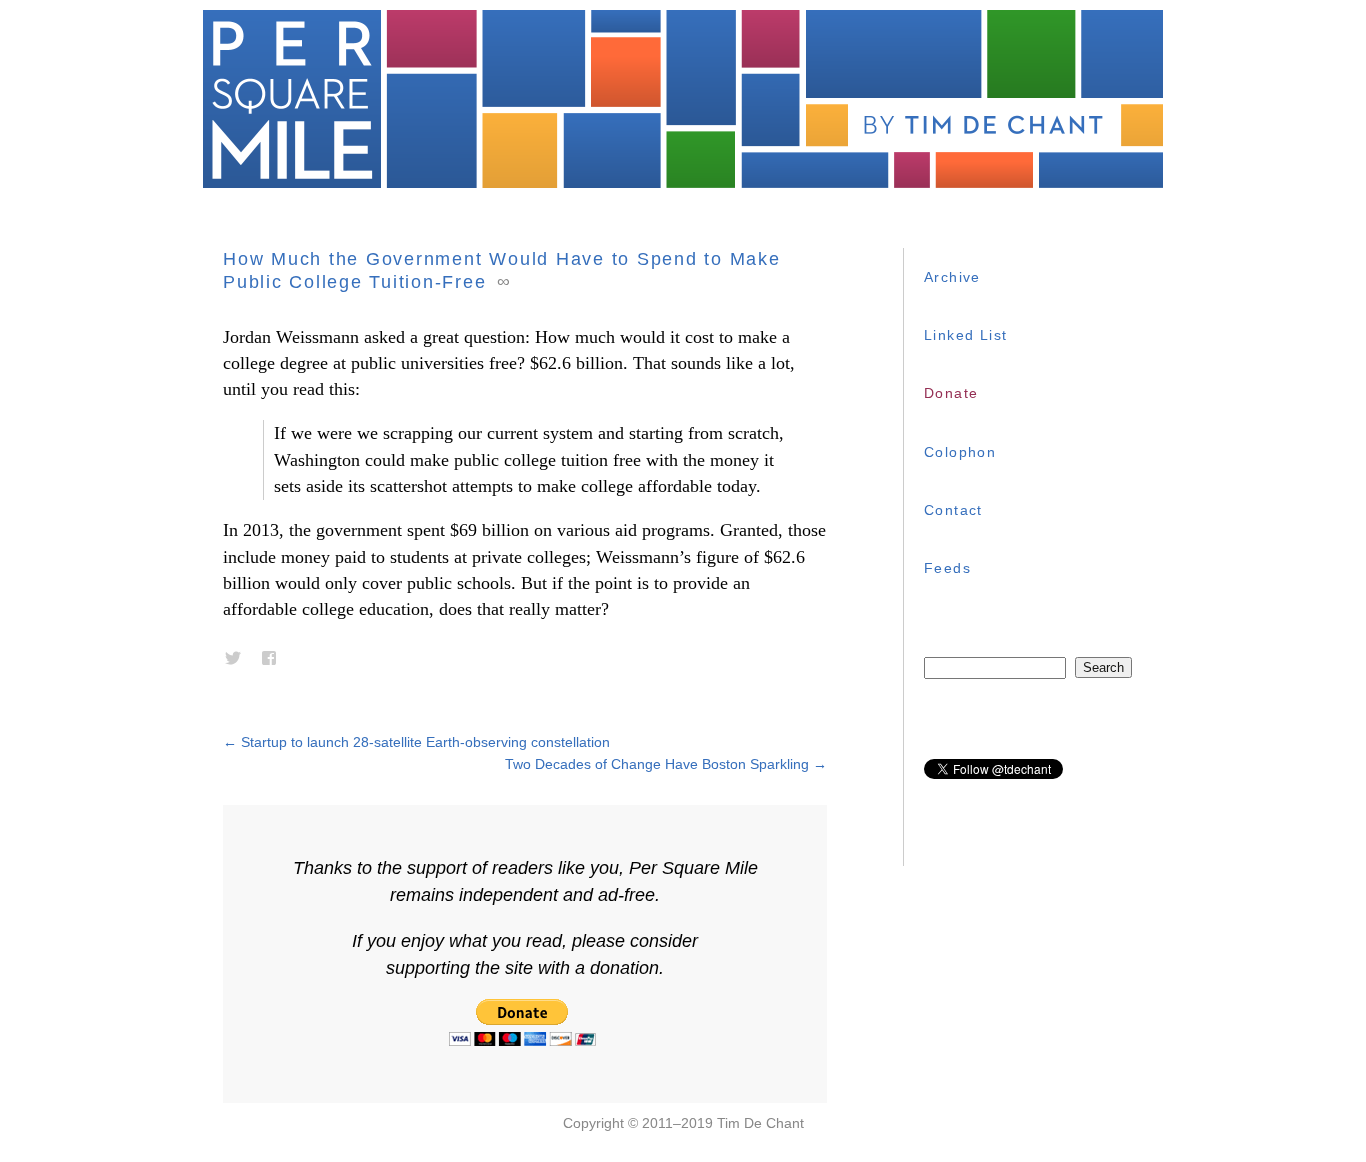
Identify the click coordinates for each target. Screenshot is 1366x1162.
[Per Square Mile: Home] (683, 99)
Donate (951, 393)
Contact (953, 510)
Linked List (965, 335)
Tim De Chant (760, 1123)
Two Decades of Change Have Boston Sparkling (666, 764)
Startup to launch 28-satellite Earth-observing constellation (416, 742)
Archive (952, 277)
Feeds (947, 568)
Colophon (960, 452)
